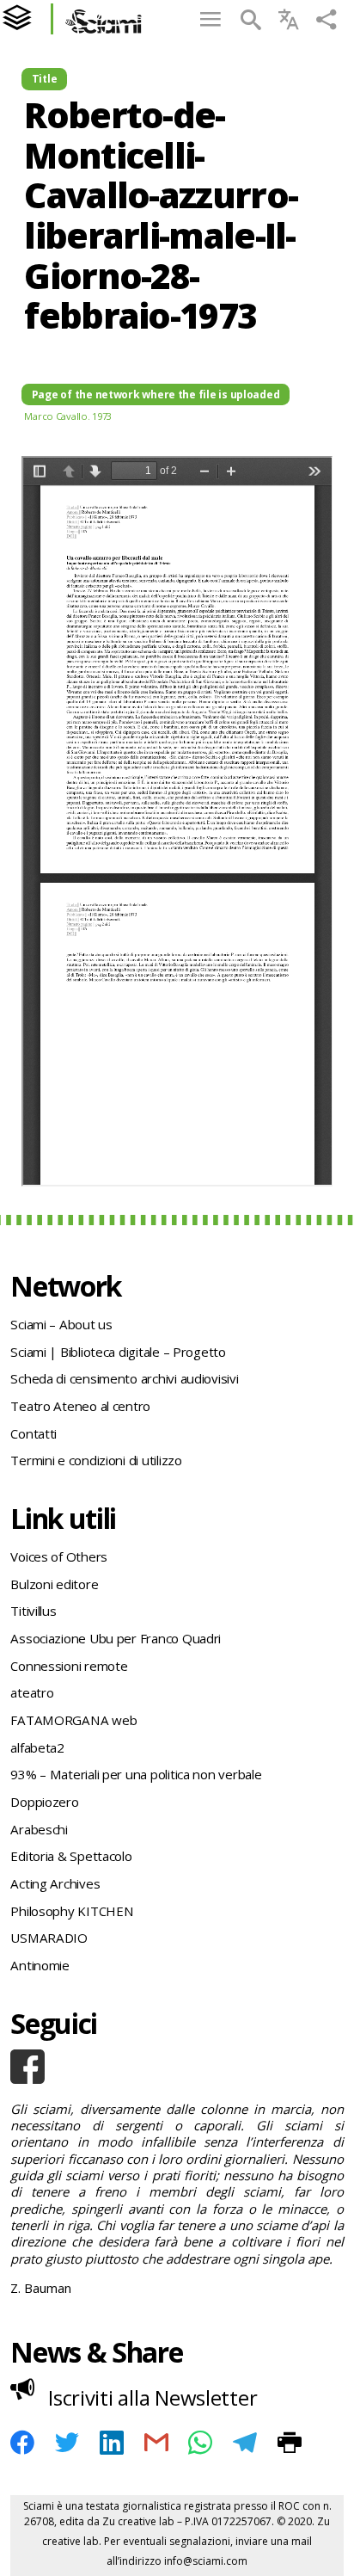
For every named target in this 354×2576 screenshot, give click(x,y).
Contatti (34, 1433)
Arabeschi (39, 1829)
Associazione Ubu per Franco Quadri (116, 1638)
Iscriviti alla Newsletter (153, 2397)
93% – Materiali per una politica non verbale (136, 1774)
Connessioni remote (69, 1666)
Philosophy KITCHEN (72, 1911)
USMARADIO (49, 1938)
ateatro (32, 1692)
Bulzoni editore (54, 1584)
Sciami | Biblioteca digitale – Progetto (118, 1352)
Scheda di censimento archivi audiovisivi (124, 1378)
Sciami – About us (61, 1324)
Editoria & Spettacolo (71, 1856)
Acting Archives (55, 1883)
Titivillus (33, 1611)
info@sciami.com (206, 2561)
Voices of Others (59, 1556)
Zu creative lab (138, 2521)
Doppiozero (44, 1802)
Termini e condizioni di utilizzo (96, 1460)
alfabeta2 (37, 1747)
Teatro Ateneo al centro (80, 1406)
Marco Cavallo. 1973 (68, 416)
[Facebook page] (177, 2067)
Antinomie (40, 1965)
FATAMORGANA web (73, 1720)
